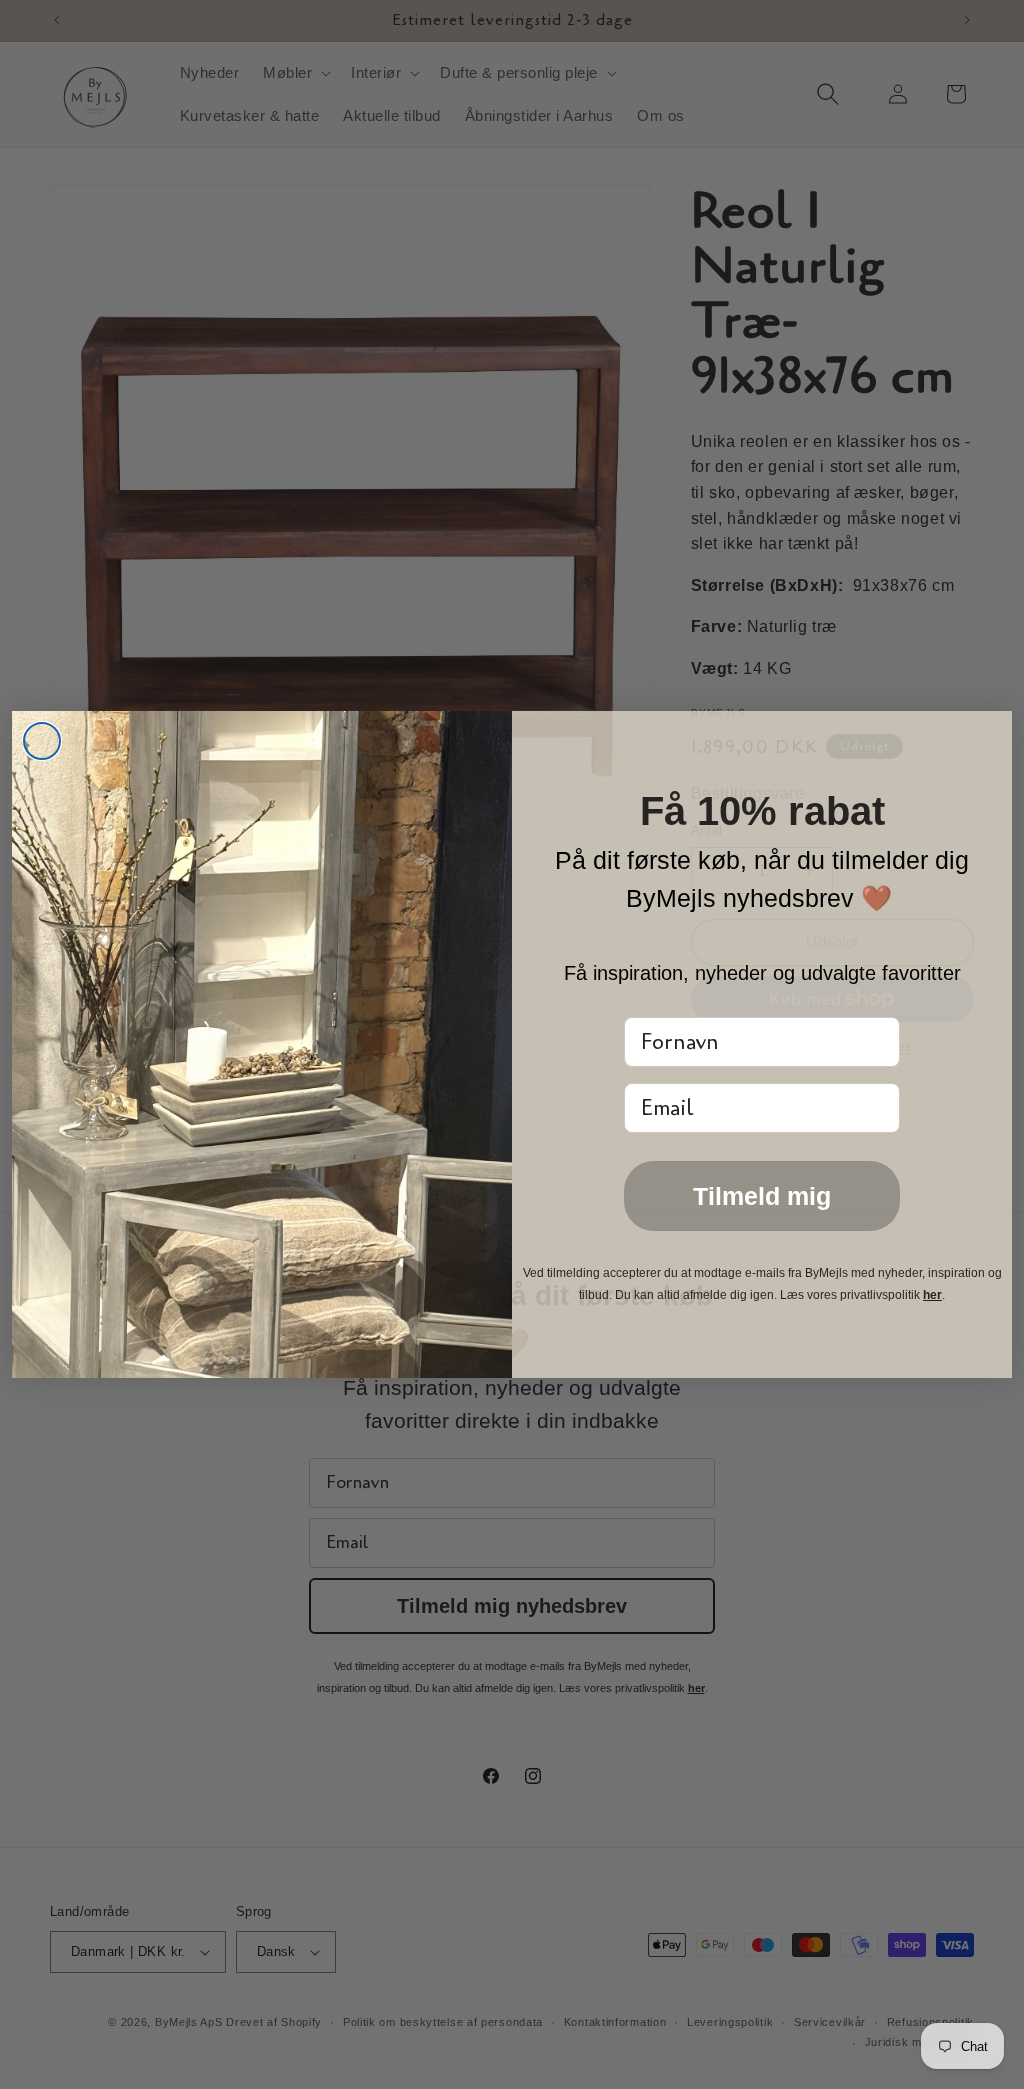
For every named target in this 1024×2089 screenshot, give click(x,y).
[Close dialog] (42, 741)
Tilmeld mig (762, 1196)
